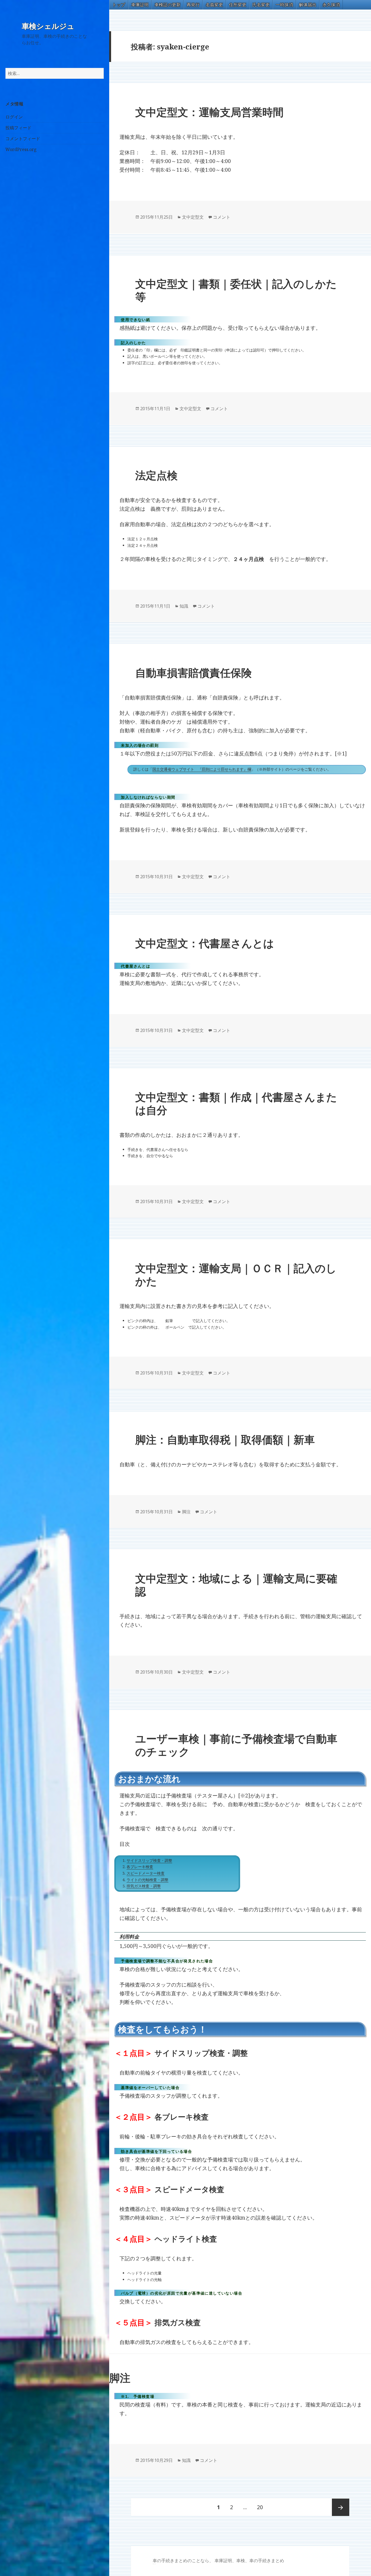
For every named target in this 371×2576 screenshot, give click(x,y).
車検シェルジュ (48, 26)
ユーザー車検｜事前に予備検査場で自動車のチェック (236, 1745)
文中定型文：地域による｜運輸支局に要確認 (236, 1585)
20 (260, 2510)
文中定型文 (193, 217)
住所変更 (238, 5)
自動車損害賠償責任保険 (194, 672)
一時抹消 (284, 5)
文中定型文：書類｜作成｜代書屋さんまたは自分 (236, 1103)
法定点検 (156, 475)
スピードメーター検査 (146, 1873)
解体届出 (308, 5)
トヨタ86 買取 (155, 2564)
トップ (119, 5)
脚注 (186, 1512)
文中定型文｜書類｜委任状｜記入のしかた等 (236, 290)
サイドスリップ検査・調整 (149, 1860)
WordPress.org (21, 149)
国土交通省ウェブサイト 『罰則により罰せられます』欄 (202, 769)
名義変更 (214, 5)
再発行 (193, 5)
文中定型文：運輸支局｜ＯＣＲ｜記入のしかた (236, 1274)
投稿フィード (18, 128)
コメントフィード (23, 139)
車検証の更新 (168, 5)
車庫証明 (140, 5)
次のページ (341, 2507)
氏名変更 (261, 5)
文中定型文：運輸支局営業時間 (209, 112)
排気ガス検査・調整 (144, 1886)
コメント (222, 217)
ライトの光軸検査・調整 (147, 1880)
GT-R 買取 (153, 2564)
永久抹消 (331, 5)
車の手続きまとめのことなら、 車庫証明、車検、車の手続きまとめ (218, 2561)
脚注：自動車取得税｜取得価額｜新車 (225, 1439)
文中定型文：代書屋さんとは (205, 943)
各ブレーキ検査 (140, 1867)
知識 (184, 606)
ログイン (14, 117)
